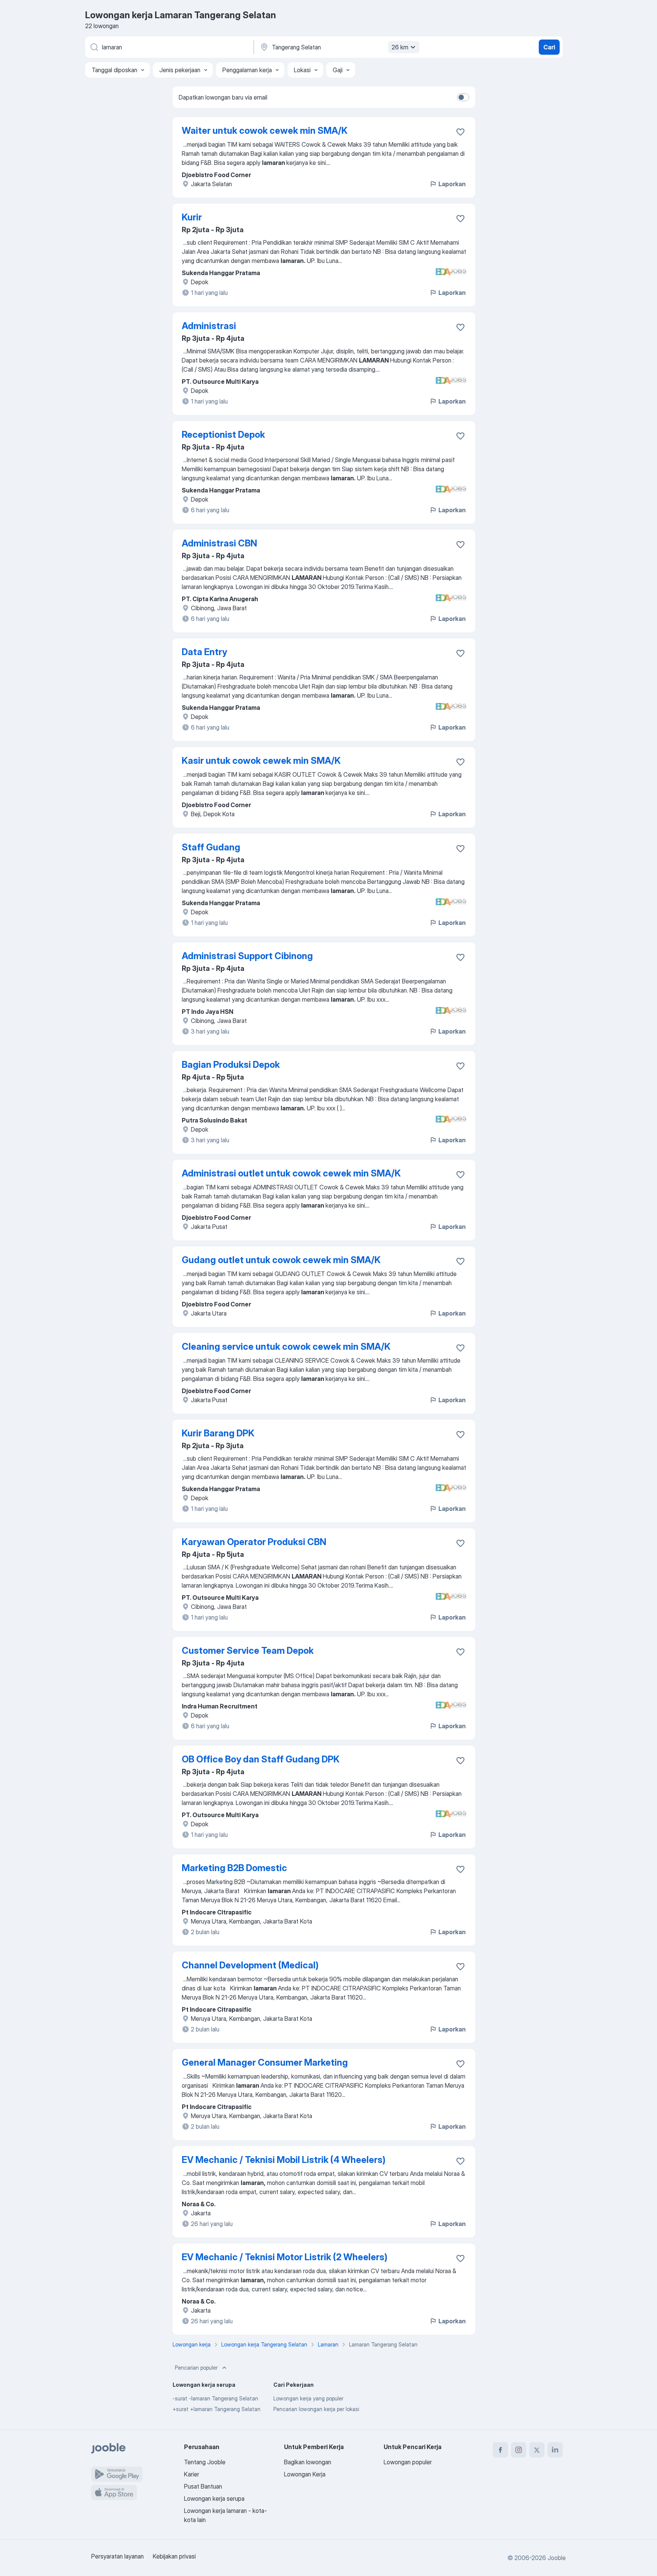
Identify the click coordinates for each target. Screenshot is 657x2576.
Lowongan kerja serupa (214, 2498)
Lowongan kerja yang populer (308, 2398)
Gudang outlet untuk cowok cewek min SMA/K (281, 1260)
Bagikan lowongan (308, 2462)
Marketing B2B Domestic (234, 1868)
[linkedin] (555, 2450)
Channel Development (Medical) (250, 1965)
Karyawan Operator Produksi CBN (254, 1542)
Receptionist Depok (223, 435)
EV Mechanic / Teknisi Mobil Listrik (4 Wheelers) (284, 2160)
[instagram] (519, 2450)
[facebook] (500, 2450)
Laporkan (452, 184)
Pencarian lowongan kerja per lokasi (316, 2409)
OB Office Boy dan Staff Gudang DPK (261, 1759)
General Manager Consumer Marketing (265, 2062)
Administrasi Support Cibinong (247, 956)
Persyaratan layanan (117, 2556)
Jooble (557, 2558)
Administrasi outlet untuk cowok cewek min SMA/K (291, 1173)
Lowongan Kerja (305, 2474)
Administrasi (209, 326)
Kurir (192, 217)
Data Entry (204, 652)
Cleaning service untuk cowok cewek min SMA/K (286, 1347)
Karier (192, 2474)
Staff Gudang (211, 847)
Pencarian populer (196, 2368)
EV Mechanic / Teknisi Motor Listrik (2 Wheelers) (285, 2257)
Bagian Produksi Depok (231, 1065)
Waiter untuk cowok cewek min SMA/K (265, 131)
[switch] (463, 97)
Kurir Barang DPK (218, 1433)
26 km (400, 47)
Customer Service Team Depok (248, 1651)
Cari (549, 47)
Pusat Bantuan (203, 2486)
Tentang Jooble (205, 2462)
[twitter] (537, 2450)
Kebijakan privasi (174, 2556)
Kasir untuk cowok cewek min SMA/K (261, 761)
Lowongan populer (408, 2462)
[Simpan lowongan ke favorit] (460, 132)
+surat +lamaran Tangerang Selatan (217, 2409)
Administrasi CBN (219, 543)
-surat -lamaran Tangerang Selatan (215, 2398)
